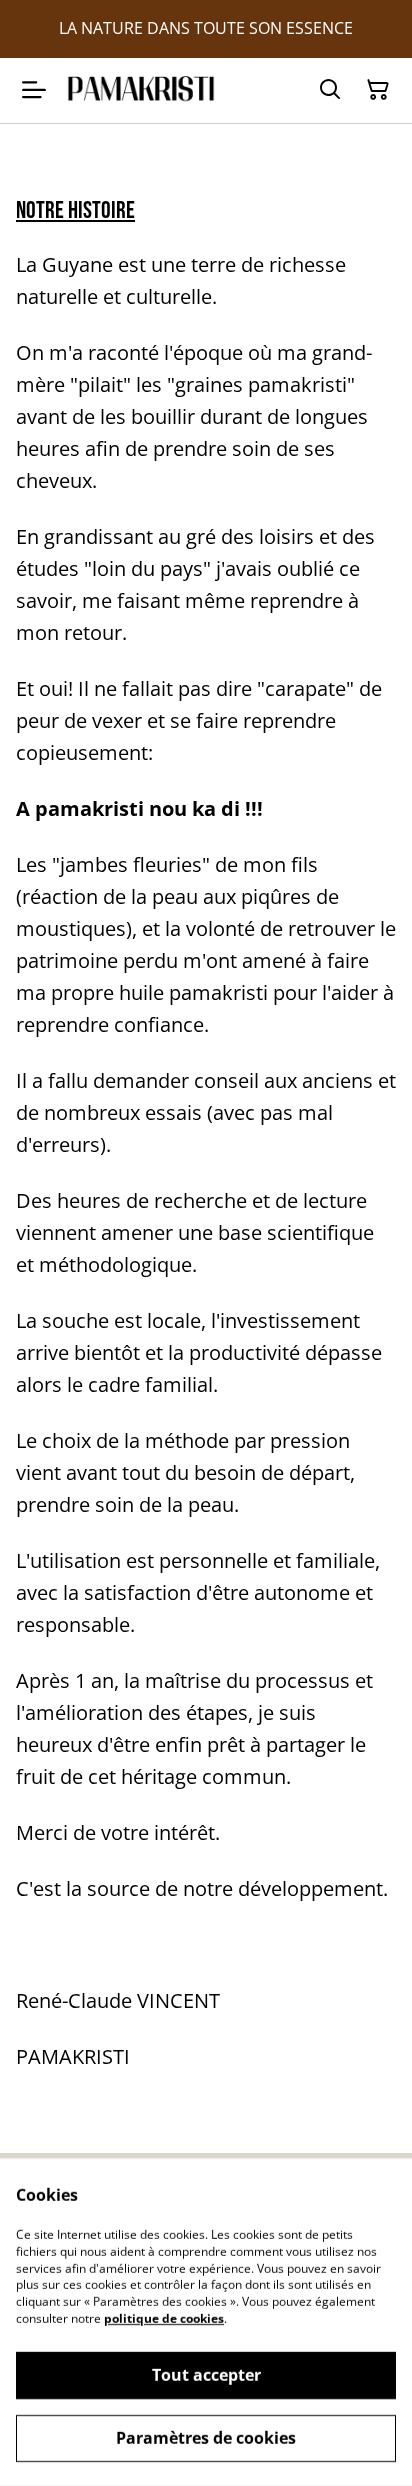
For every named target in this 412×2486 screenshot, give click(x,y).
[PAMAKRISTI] (141, 90)
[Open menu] (34, 90)
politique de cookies (164, 2318)
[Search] (330, 90)
